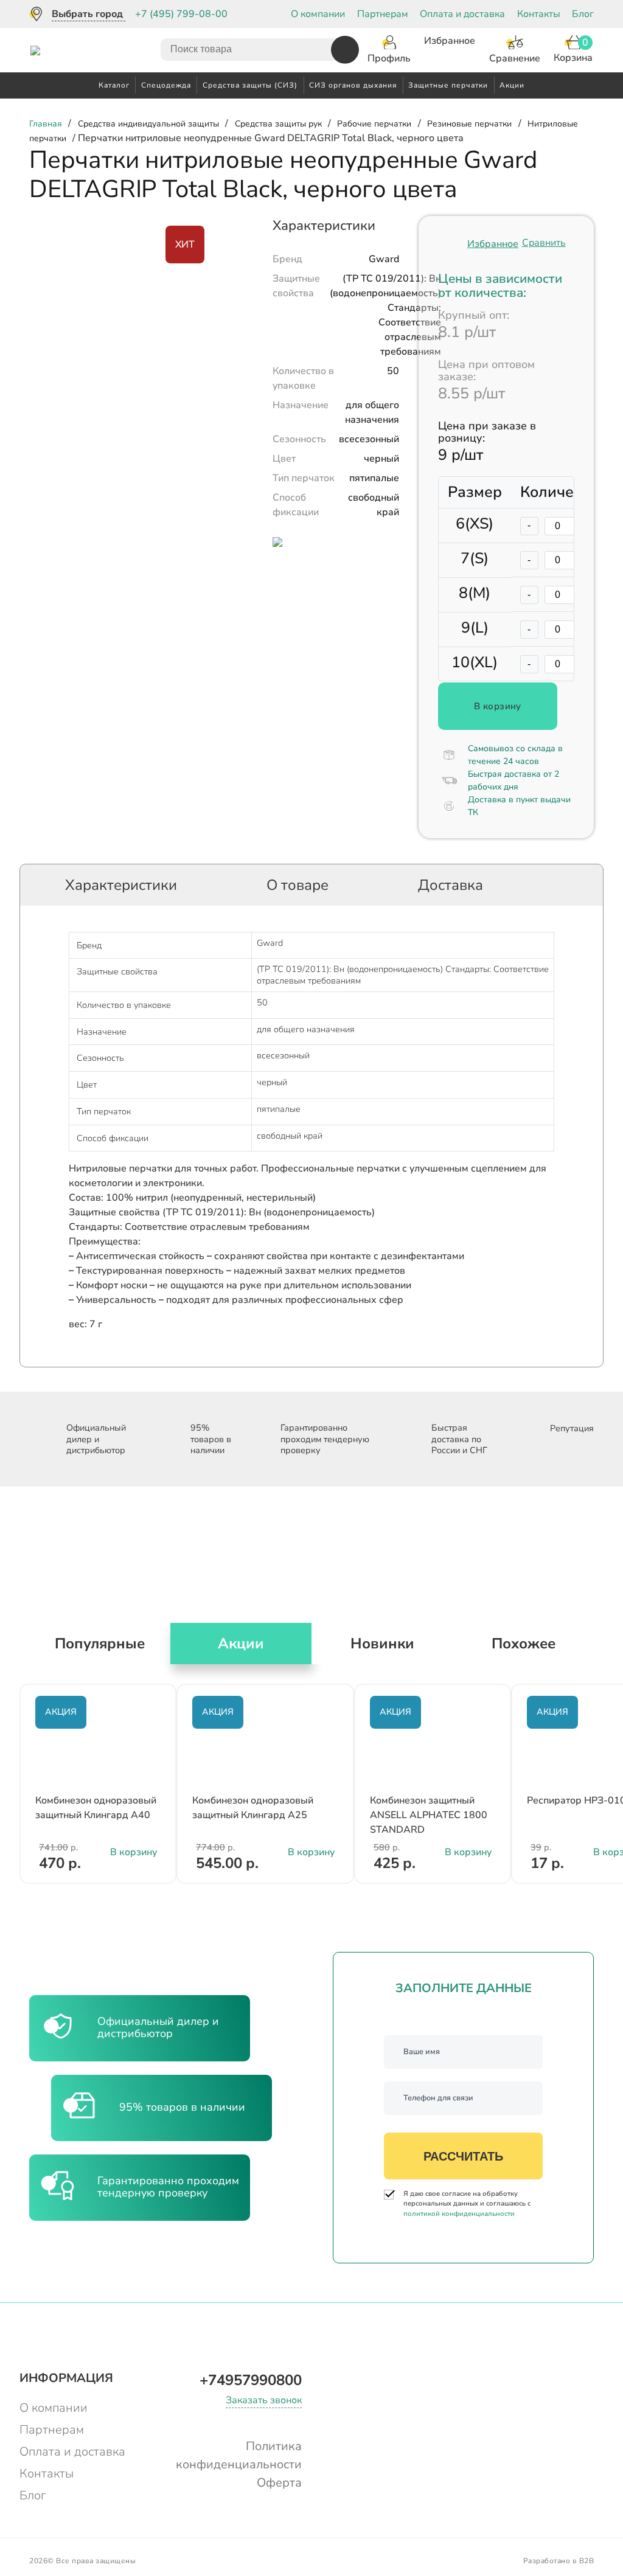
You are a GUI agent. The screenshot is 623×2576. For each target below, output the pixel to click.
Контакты (539, 14)
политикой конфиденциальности (459, 2214)
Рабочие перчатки (374, 124)
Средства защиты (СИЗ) (250, 85)
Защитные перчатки (448, 85)
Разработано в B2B (559, 2561)
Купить (311, 1888)
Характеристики (121, 885)
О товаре (298, 885)
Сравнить (544, 243)
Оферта (279, 2483)
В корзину (498, 706)
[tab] (121, 885)
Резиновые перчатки (469, 124)
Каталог (114, 85)
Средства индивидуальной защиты (148, 124)
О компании (318, 14)
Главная (46, 124)
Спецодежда (166, 85)
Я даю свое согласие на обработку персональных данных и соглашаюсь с (467, 2204)
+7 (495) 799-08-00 (181, 14)
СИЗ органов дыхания (353, 85)
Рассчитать (463, 2156)
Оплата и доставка (462, 14)
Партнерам (383, 14)
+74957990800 (251, 2380)
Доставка (451, 885)
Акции (512, 85)
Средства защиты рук (278, 124)
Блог (583, 14)
